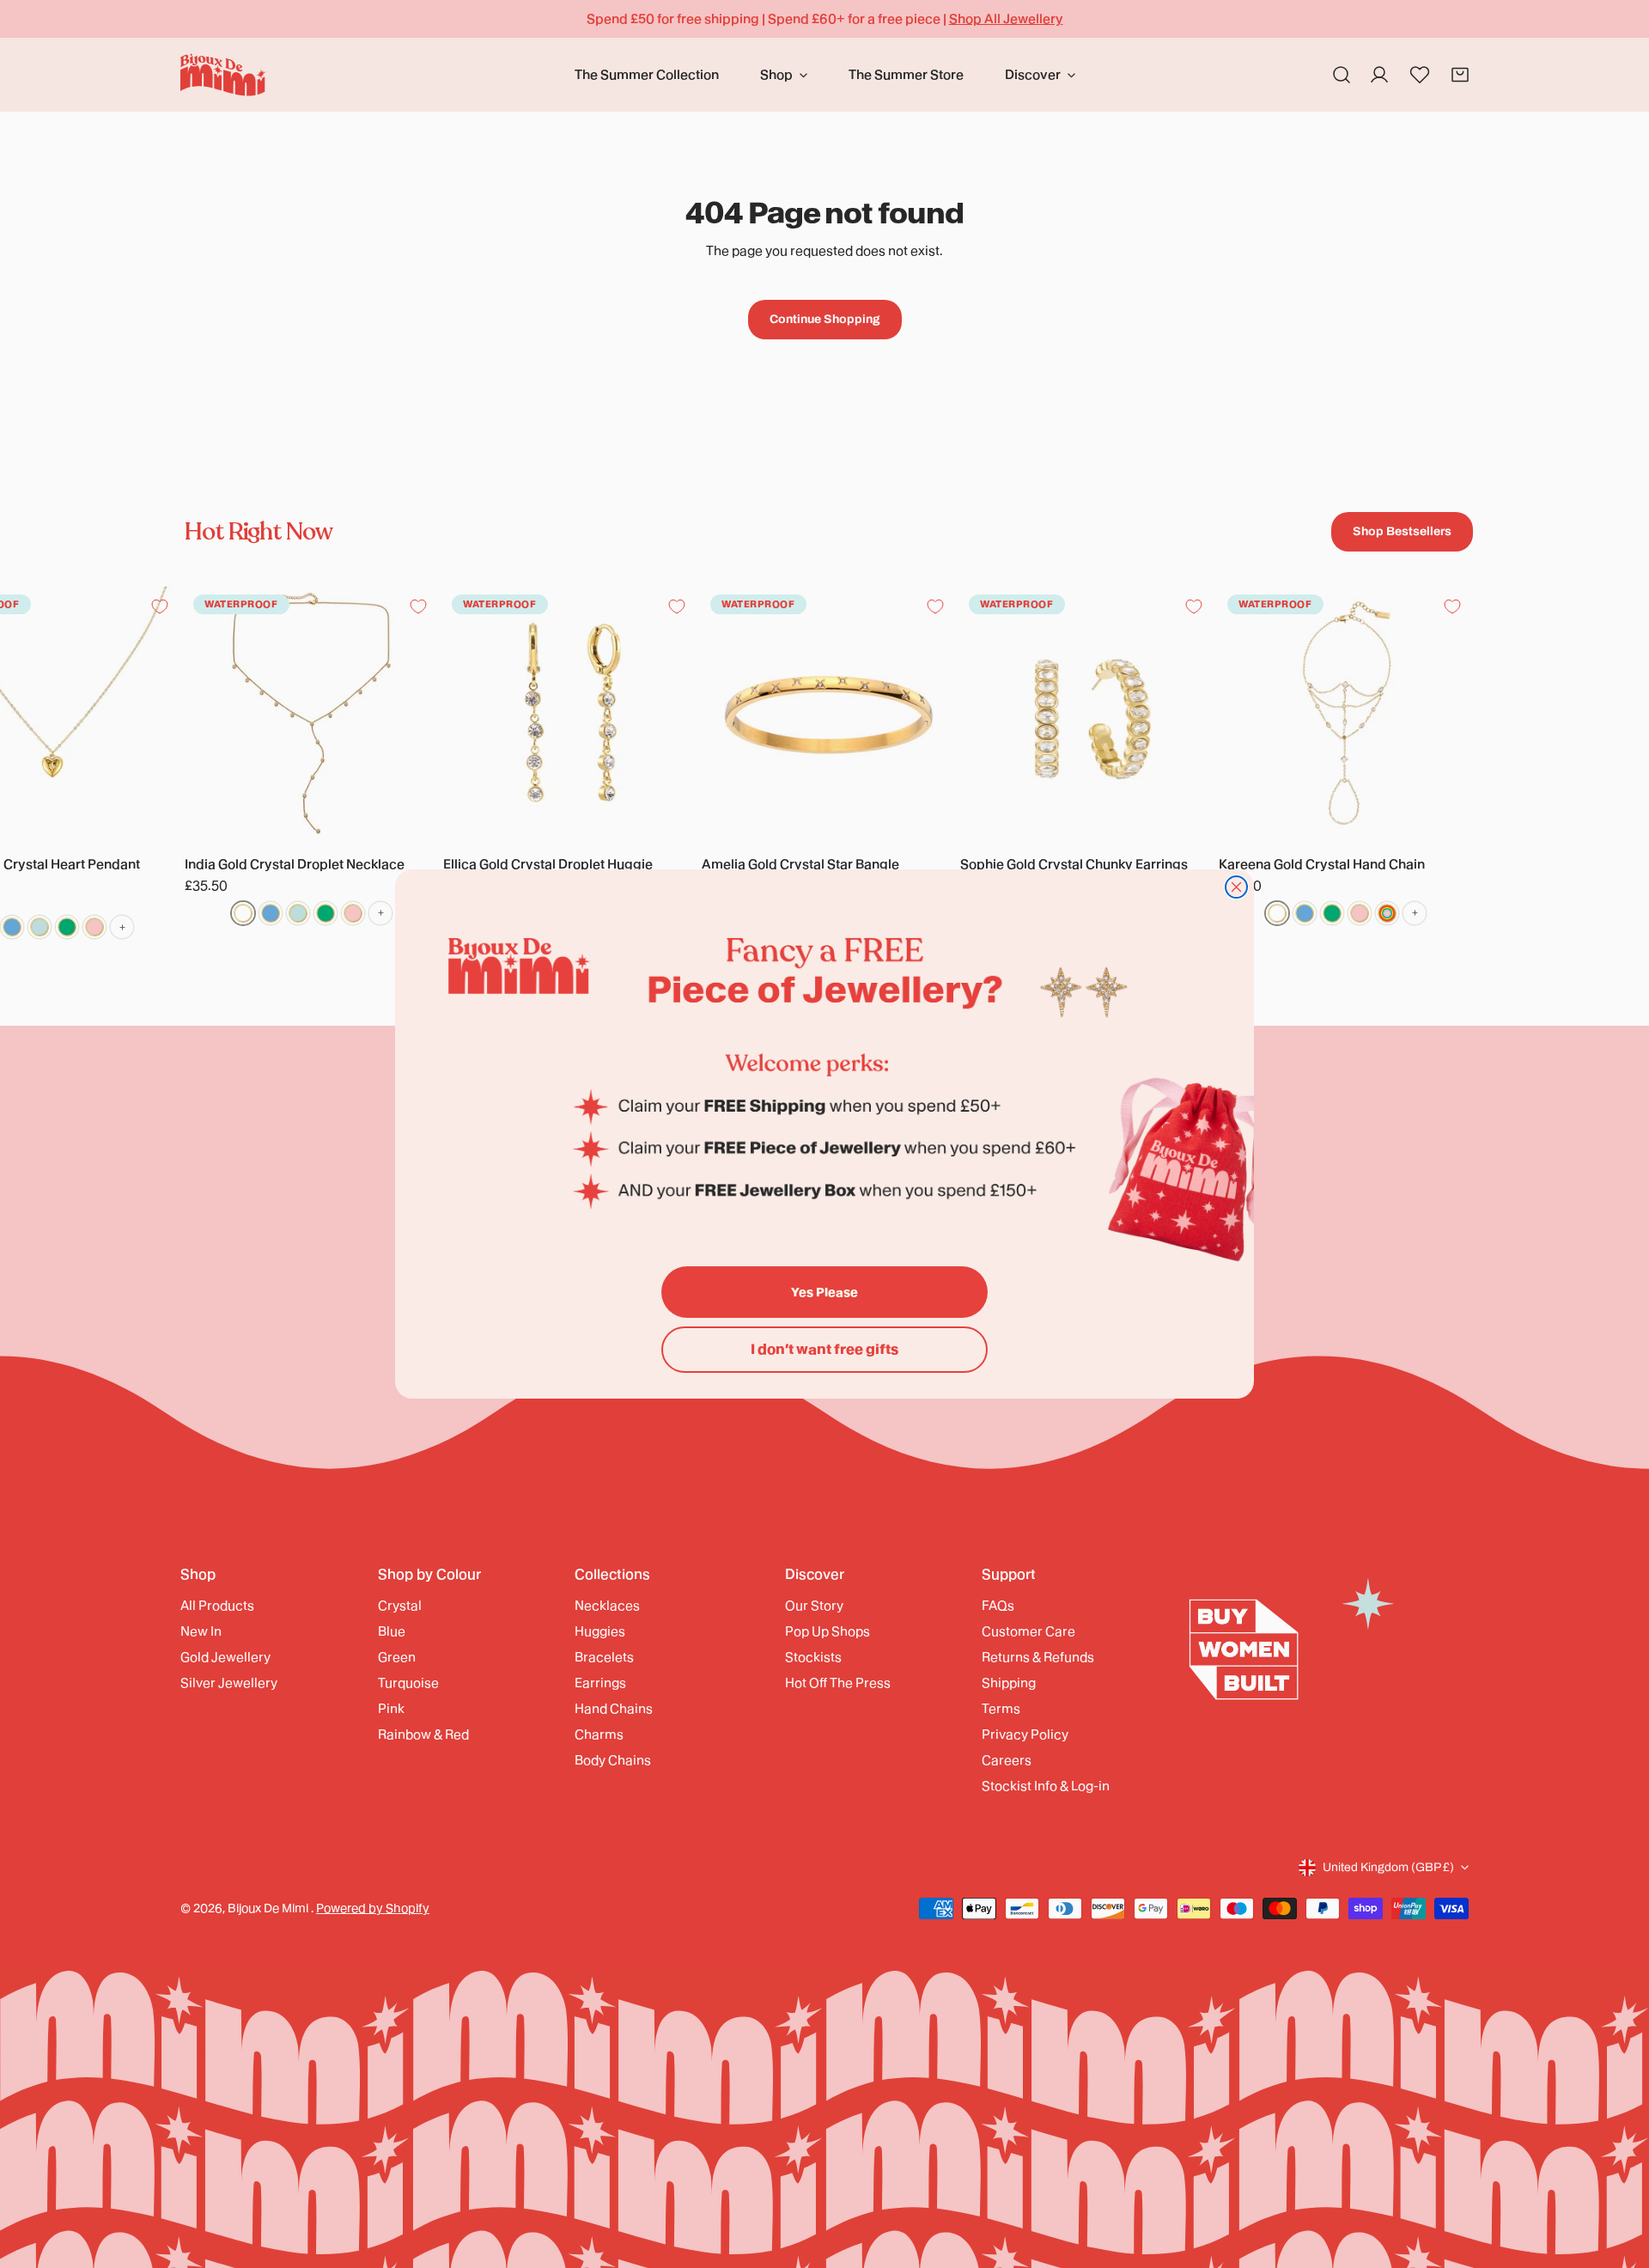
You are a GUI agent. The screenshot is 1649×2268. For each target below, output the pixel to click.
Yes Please (824, 1292)
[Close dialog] (1236, 887)
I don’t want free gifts (824, 1349)
